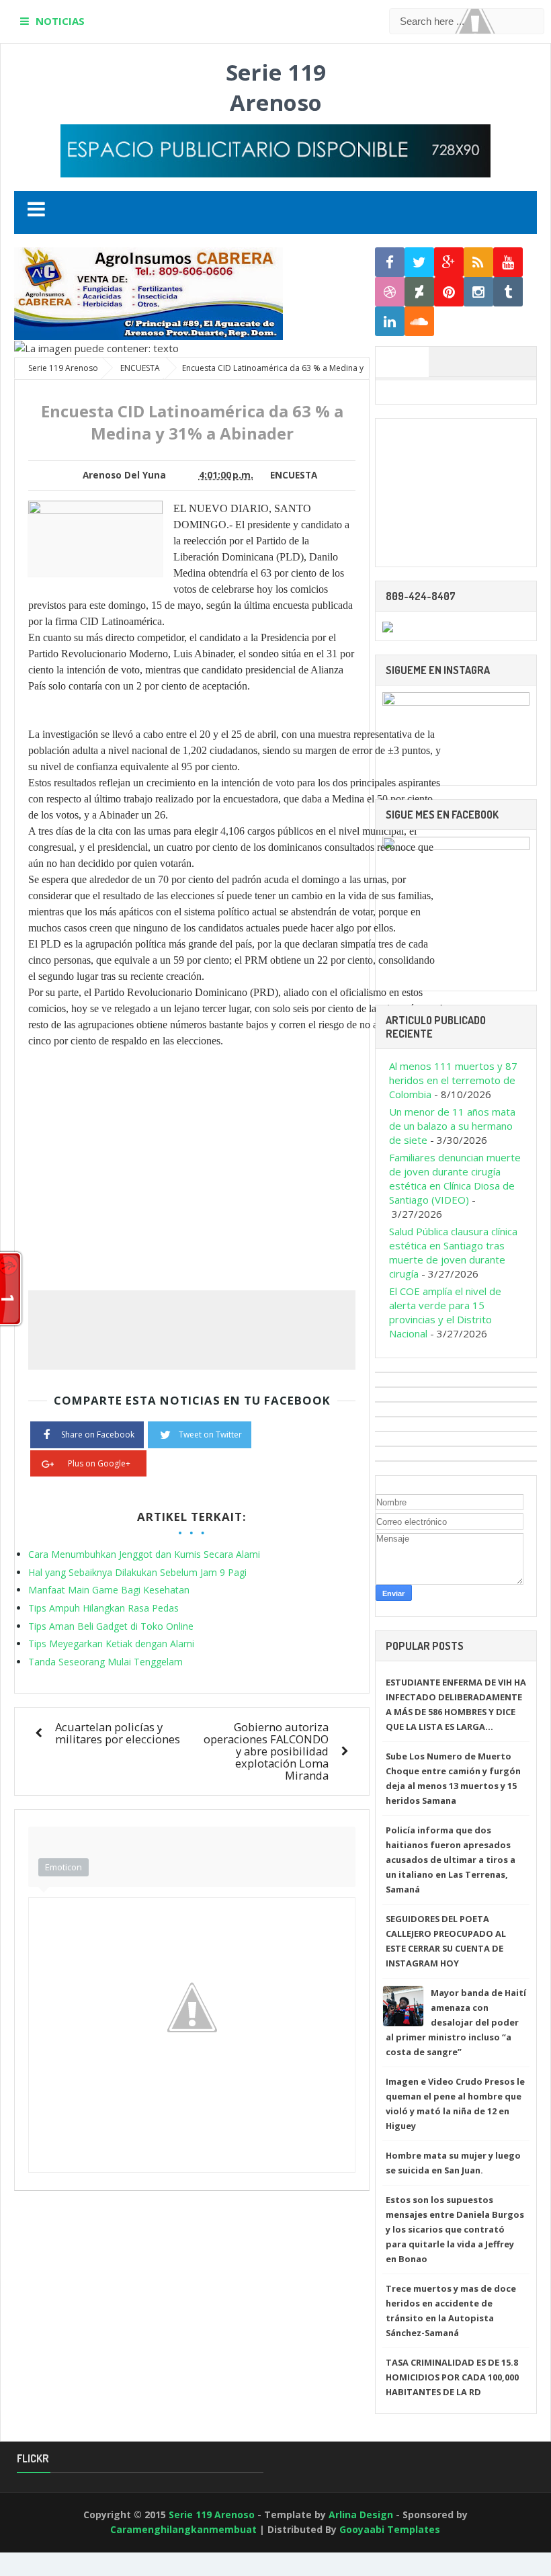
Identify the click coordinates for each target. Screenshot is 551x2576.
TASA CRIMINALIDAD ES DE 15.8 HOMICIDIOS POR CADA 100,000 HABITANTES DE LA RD (452, 2377)
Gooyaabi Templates (390, 2529)
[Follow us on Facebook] (390, 262)
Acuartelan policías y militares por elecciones (118, 1733)
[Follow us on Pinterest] (449, 292)
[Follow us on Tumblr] (508, 292)
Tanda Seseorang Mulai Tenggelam (105, 1662)
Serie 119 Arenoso (276, 87)
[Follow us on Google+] (449, 262)
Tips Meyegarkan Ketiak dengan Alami (111, 1644)
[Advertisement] (456, 493)
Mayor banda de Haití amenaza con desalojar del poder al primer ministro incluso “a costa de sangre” (456, 2022)
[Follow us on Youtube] (508, 262)
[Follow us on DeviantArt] (419, 292)
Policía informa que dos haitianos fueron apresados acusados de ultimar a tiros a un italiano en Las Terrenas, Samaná (451, 1860)
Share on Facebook (98, 1435)
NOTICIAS (60, 21)
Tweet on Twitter (210, 1435)
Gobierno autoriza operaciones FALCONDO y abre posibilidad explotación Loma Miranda (266, 1751)
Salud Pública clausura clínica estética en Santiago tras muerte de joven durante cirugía (453, 1252)
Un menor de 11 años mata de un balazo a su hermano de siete (452, 1126)
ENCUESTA (294, 475)
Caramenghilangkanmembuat (183, 2529)
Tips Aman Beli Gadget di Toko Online (111, 1626)
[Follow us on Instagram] (478, 292)
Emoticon (63, 1867)
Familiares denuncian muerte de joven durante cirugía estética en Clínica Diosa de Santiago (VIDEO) (455, 1178)
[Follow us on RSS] (478, 262)
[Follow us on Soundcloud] (419, 322)
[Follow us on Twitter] (419, 262)
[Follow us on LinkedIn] (390, 322)
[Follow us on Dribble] (390, 292)
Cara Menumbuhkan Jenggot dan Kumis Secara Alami (144, 1554)
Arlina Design (361, 2515)
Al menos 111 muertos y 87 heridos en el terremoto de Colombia (453, 1080)
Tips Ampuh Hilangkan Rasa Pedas (103, 1608)
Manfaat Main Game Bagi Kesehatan (109, 1590)
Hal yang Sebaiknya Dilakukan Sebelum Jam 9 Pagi (137, 1572)
